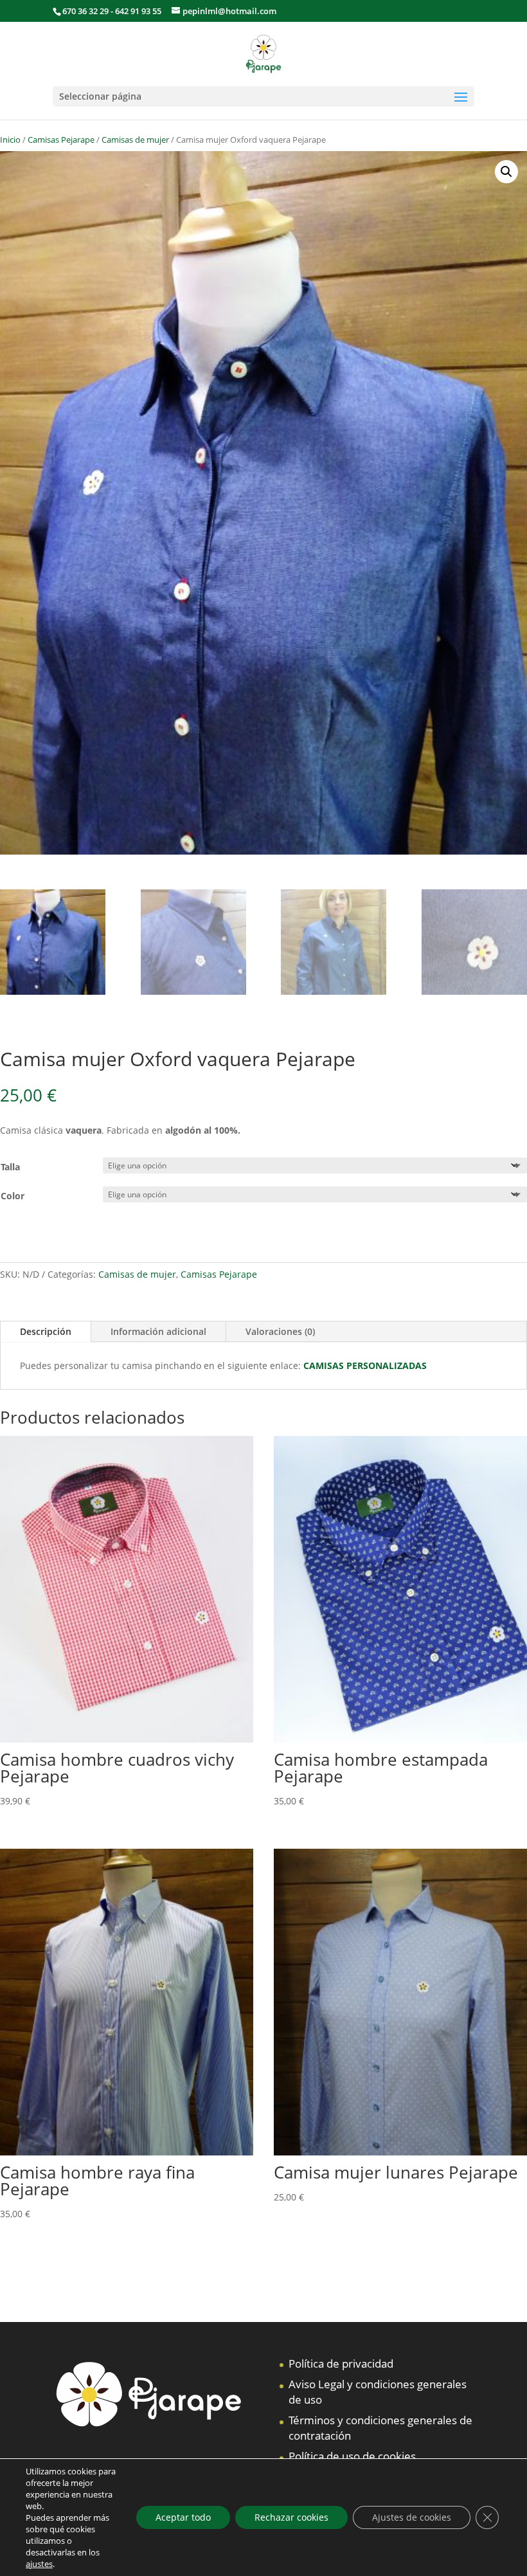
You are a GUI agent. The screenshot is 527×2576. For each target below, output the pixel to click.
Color (13, 1196)
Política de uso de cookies (352, 2456)
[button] (506, 172)
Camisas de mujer (135, 140)
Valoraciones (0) (280, 1331)
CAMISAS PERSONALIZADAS (365, 1365)
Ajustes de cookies (412, 2517)
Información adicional (158, 1331)
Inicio (10, 140)
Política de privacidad (341, 2363)
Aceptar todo (183, 2517)
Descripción (46, 1331)
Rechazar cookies (291, 2517)
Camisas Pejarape (61, 140)
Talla (10, 1167)
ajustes (39, 2564)
